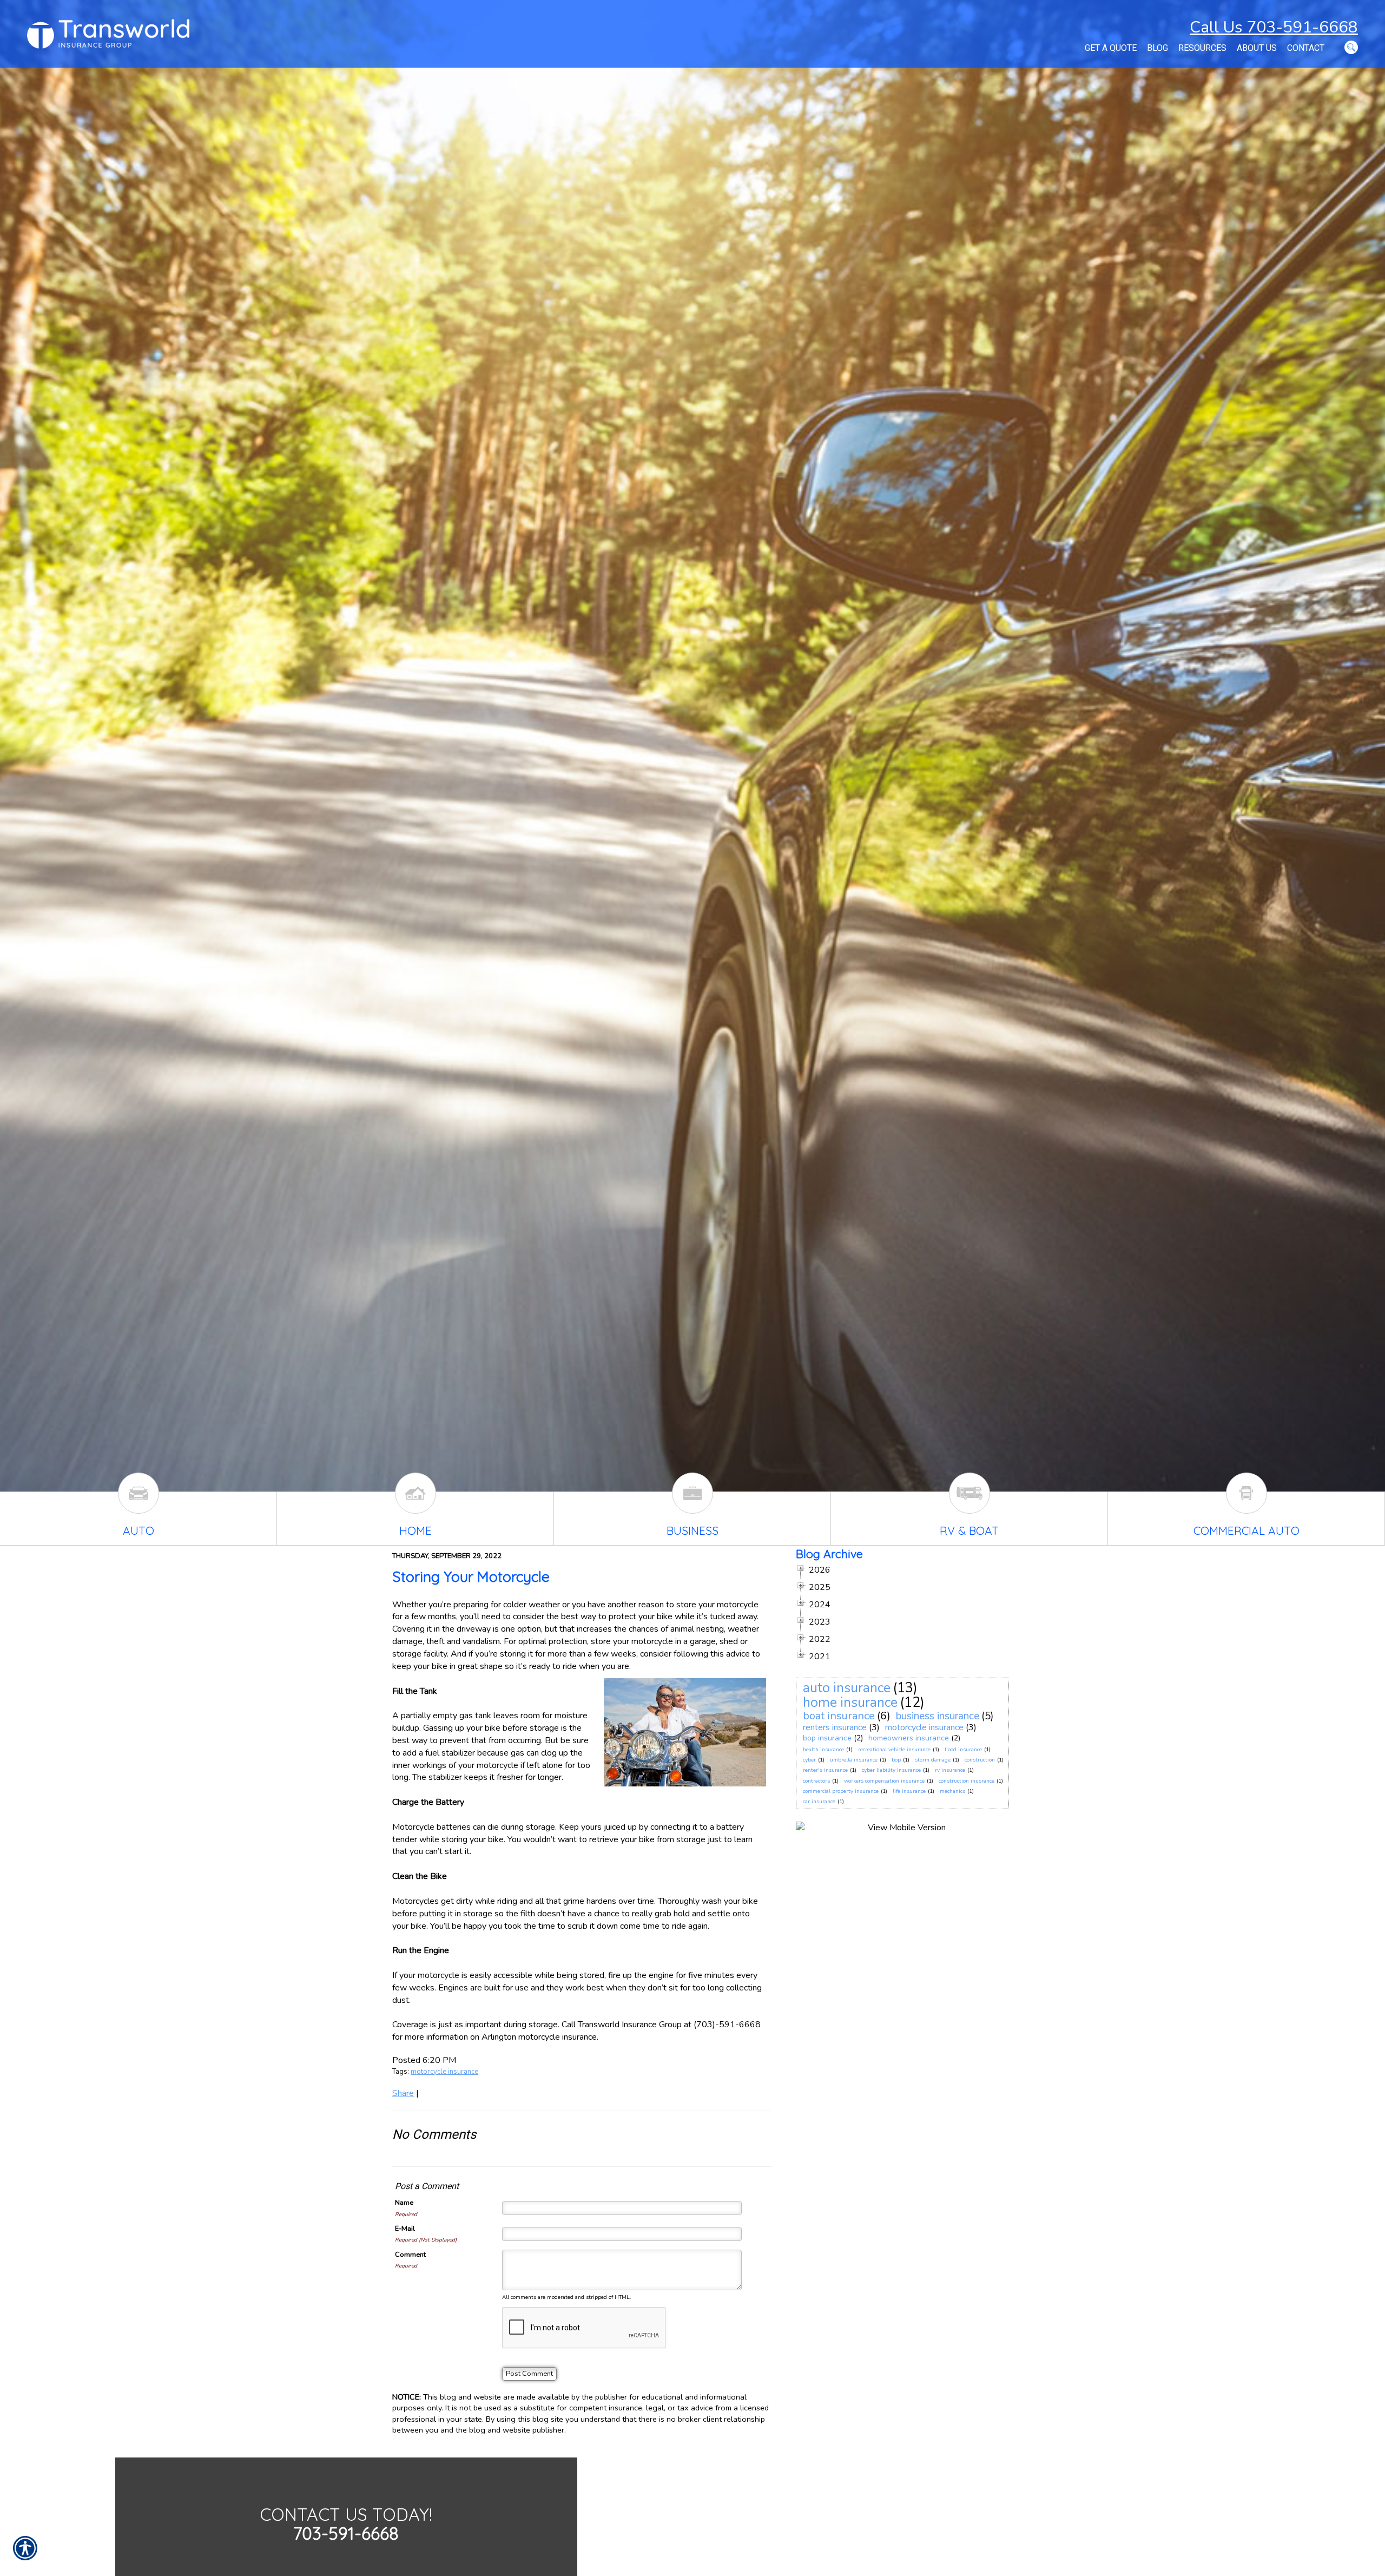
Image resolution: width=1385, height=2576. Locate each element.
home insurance (850, 1703)
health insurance (823, 1750)
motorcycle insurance (444, 2072)
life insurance (909, 1791)
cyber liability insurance (891, 1770)
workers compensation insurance (884, 1781)
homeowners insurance (909, 1738)
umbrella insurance (854, 1760)
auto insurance (847, 1688)
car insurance (819, 1802)
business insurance (938, 1716)
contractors (816, 1781)
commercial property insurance (841, 1791)
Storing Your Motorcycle (471, 1576)
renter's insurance (825, 1770)
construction (980, 1760)
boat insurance (839, 1716)
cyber (809, 1760)
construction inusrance (967, 1781)
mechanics (952, 1791)
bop (896, 1760)
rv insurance (950, 1770)
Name (404, 2203)
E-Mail (405, 2229)
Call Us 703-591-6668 (1274, 27)
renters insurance (835, 1727)
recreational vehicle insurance (894, 1750)
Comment (410, 2255)
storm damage (933, 1760)
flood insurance (963, 1750)
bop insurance (827, 1738)
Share (403, 2093)
